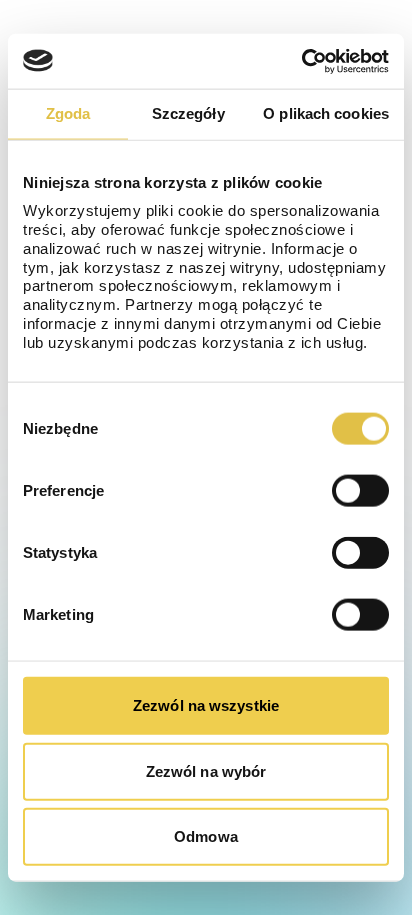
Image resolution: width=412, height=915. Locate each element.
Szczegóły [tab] (188, 113)
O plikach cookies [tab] (326, 113)
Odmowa (206, 836)
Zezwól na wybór (206, 770)
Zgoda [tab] (68, 113)
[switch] (360, 491)
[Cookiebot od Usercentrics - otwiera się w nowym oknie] (301, 61)
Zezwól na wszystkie (206, 705)
